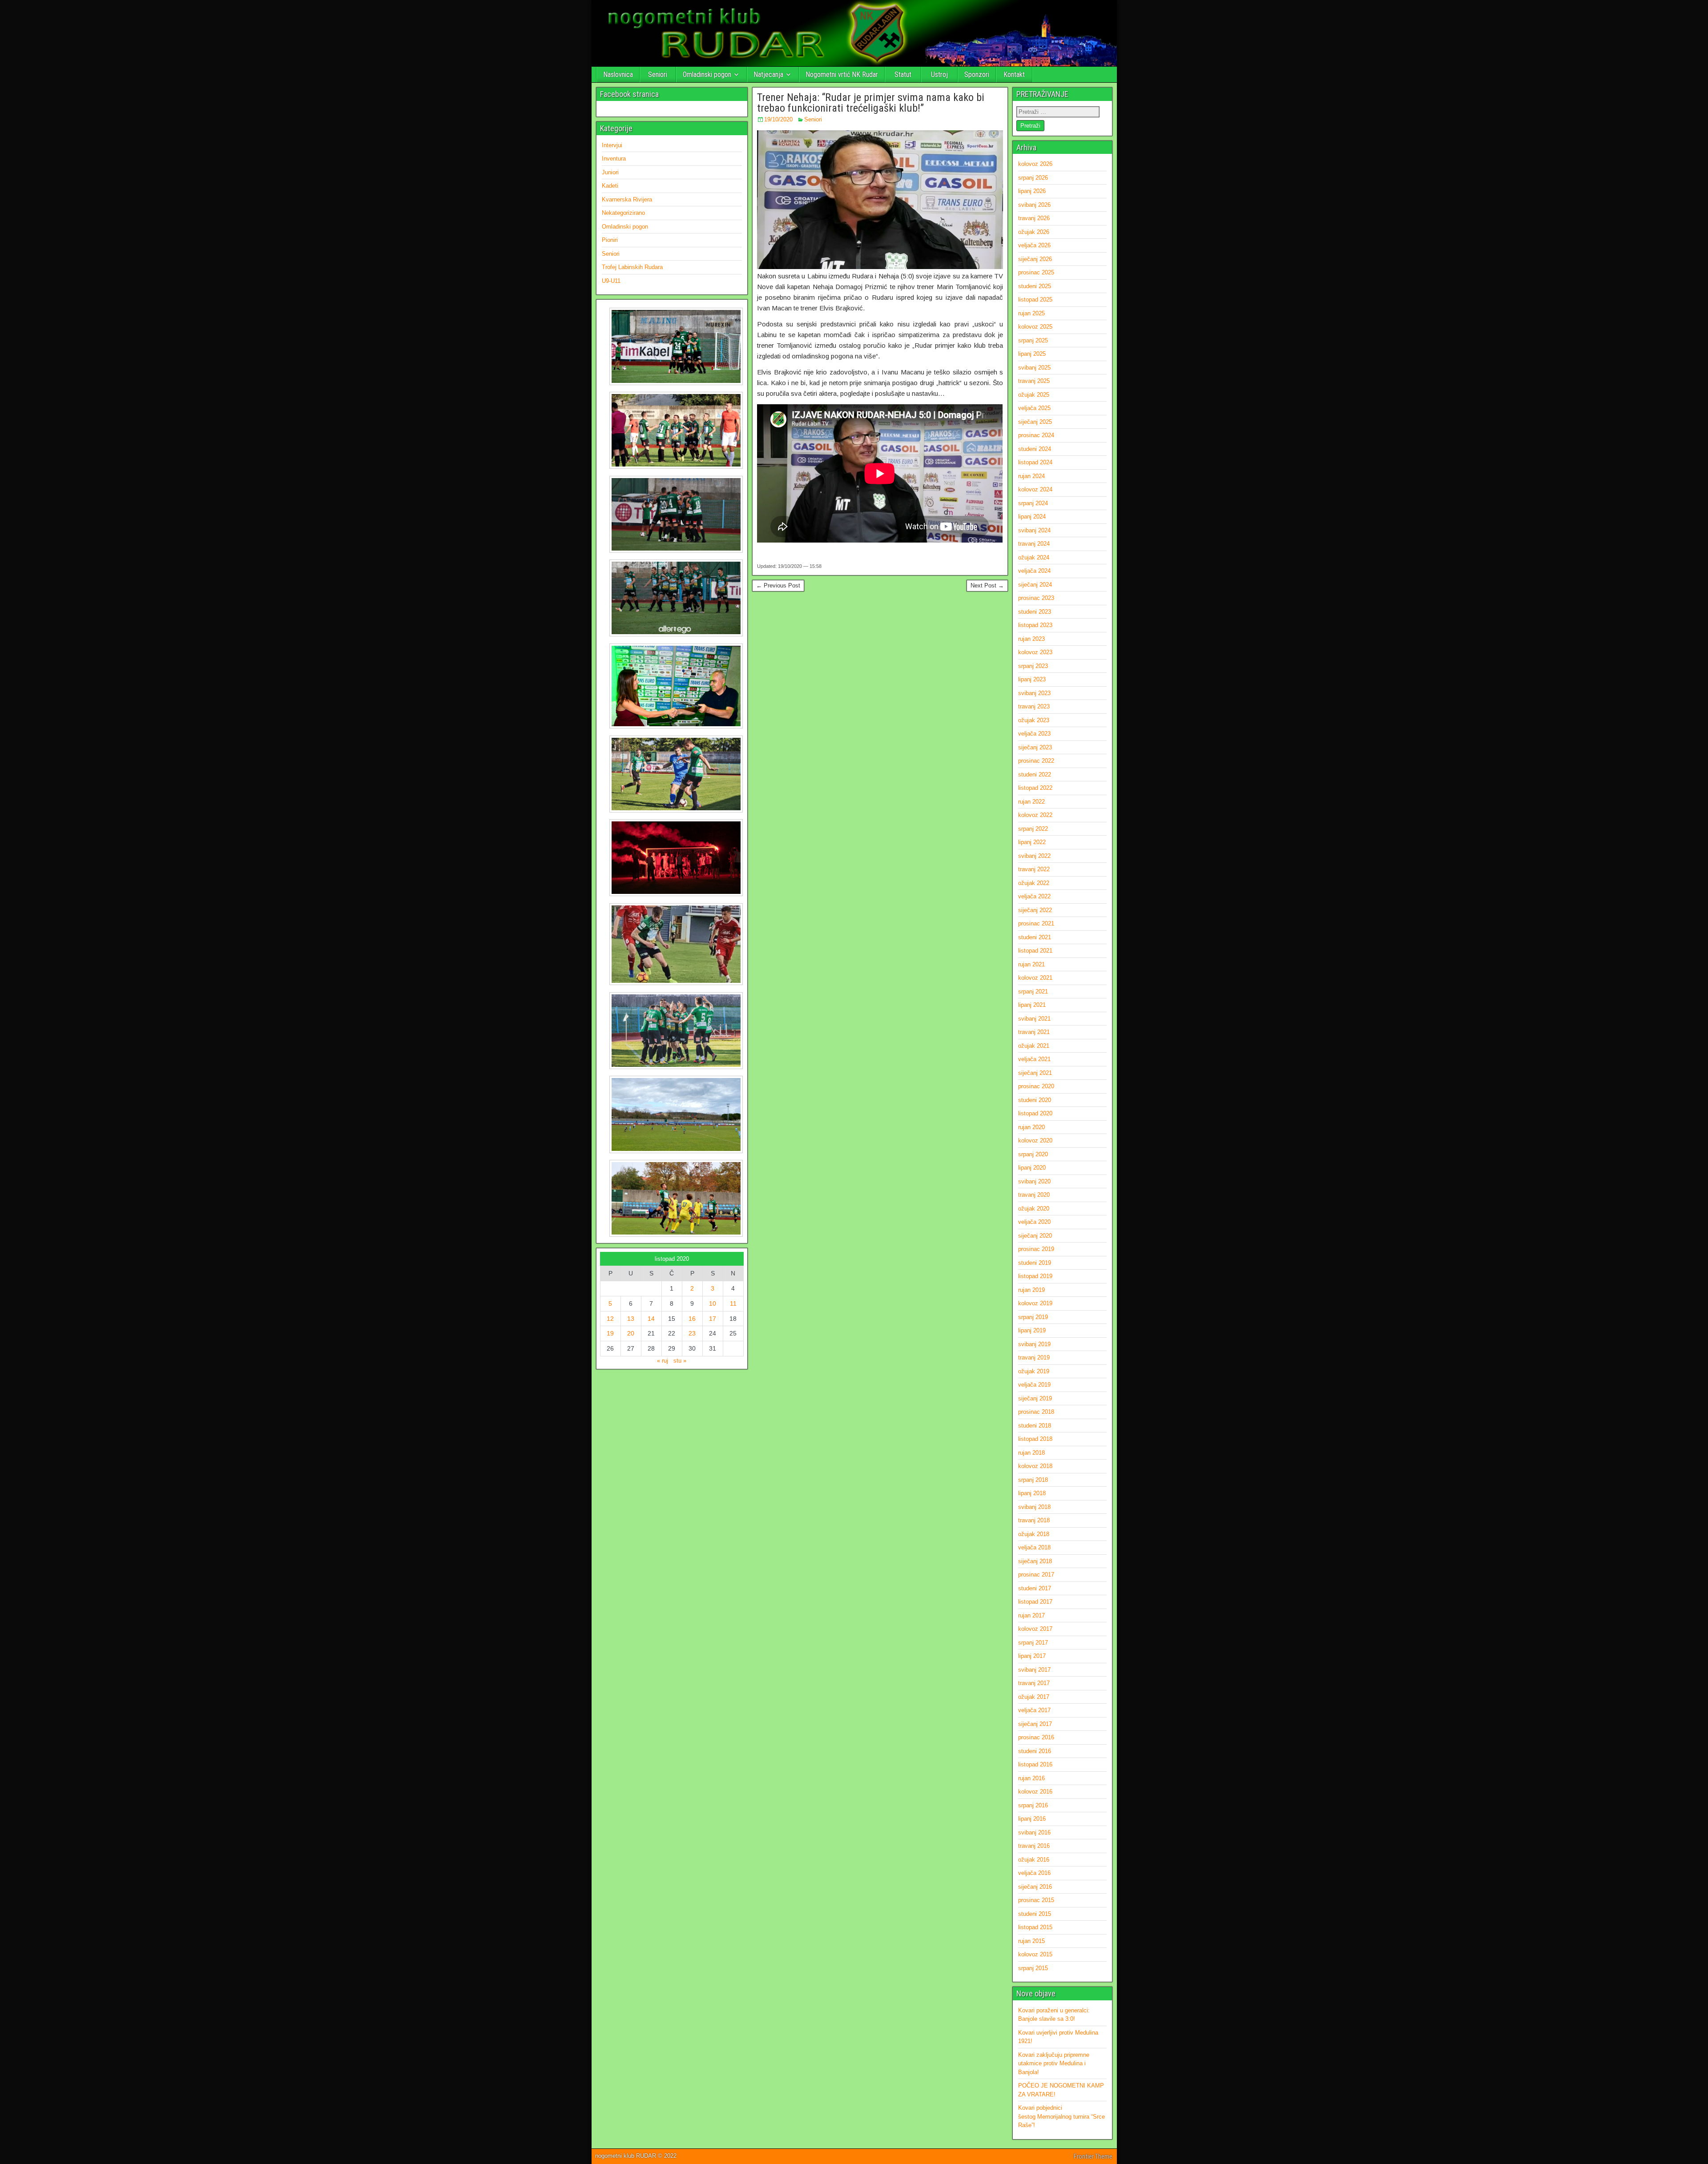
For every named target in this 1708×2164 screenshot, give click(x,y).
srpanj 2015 (1033, 1968)
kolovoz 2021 (1035, 978)
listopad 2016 (1035, 1764)
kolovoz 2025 (1035, 327)
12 (610, 1319)
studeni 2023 (1035, 612)
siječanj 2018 (1035, 1561)
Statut (903, 74)
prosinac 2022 (1036, 761)
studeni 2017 (1035, 1588)
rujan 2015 (1031, 1941)
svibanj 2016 (1034, 1832)
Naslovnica (618, 74)
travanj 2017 (1034, 1683)
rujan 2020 (1031, 1127)
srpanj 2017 (1033, 1643)
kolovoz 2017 (1035, 1629)
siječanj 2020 (1035, 1236)
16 (692, 1319)
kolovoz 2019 (1035, 1303)
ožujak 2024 (1034, 557)
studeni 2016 (1035, 1751)
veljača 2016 (1034, 1873)
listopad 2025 (1035, 300)
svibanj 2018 (1034, 1507)
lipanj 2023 (1032, 679)
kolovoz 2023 (1035, 652)
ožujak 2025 (1034, 395)
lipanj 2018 (1032, 1493)
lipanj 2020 (1032, 1168)
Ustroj (939, 74)
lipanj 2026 (1032, 191)
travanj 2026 (1034, 218)
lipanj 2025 (1032, 354)
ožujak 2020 (1034, 1209)
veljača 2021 (1034, 1059)
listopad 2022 (1035, 788)
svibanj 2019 (1034, 1344)
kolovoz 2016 (1035, 1792)
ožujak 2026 (1034, 232)
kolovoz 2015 (1035, 1954)
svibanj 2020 (1034, 1181)
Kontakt (1014, 74)
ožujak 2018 (1034, 1534)
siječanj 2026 (1035, 259)
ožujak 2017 (1034, 1697)
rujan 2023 (1031, 639)
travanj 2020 (1034, 1195)
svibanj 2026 (1034, 205)
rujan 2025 (1031, 313)
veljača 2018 (1034, 1547)
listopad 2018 (1035, 1439)
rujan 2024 (1031, 476)
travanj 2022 (1034, 869)
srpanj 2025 (1033, 340)
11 (733, 1303)
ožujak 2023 (1034, 720)
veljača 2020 (1034, 1222)
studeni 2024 (1035, 449)
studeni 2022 (1035, 774)
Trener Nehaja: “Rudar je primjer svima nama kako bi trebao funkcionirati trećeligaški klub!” (871, 103)
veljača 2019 (1034, 1385)
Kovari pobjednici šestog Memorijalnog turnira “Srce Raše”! (1061, 2116)
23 (692, 1333)
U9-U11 (611, 281)
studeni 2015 (1035, 1914)
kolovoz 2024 (1035, 489)
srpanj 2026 (1033, 178)
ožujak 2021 (1034, 1046)
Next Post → (987, 585)
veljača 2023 (1034, 734)
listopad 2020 (1035, 1113)
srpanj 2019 (1033, 1317)
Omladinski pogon (707, 74)
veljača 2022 (1034, 896)
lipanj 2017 (1032, 1656)
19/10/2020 (778, 119)
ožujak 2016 (1034, 1860)
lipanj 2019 (1032, 1330)
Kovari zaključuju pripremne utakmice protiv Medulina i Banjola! (1054, 2063)
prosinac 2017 (1036, 1575)
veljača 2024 (1034, 571)
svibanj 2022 (1034, 856)
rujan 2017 (1031, 1615)
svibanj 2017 (1034, 1670)
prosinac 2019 (1036, 1249)
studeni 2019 (1035, 1263)
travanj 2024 (1034, 544)
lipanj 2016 (1032, 1819)
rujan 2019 (1031, 1290)
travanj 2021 (1034, 1032)
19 (610, 1333)
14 (651, 1319)
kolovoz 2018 (1035, 1466)
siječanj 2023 (1035, 747)
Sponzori (977, 74)
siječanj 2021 (1035, 1073)
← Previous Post (778, 585)
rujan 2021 (1031, 964)
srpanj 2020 (1033, 1154)
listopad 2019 (1035, 1276)
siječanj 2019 (1035, 1398)
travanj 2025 (1034, 381)
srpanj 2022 (1033, 829)
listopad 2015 (1035, 1927)
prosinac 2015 (1036, 1900)
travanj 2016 (1034, 1846)
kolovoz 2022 (1035, 815)
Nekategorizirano (623, 213)
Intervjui (612, 145)
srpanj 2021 (1033, 991)
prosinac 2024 (1036, 435)
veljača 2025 (1034, 408)
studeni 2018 (1035, 1426)
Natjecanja (768, 74)
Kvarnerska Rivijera (627, 199)
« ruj (663, 1361)
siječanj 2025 (1035, 422)
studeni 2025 (1035, 286)
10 (713, 1303)
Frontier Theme (1093, 2156)
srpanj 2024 (1033, 503)
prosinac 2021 (1036, 923)
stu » (680, 1361)
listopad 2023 (1035, 625)
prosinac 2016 (1036, 1737)
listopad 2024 (1035, 462)
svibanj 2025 (1034, 368)
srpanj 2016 (1033, 1805)
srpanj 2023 (1033, 666)
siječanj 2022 (1035, 910)
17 (713, 1319)
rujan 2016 (1031, 1778)
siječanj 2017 (1035, 1724)
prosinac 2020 (1036, 1086)
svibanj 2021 (1034, 1019)
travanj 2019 (1034, 1358)
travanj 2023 (1034, 706)
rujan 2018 (1031, 1453)
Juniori (610, 172)
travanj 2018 (1034, 1520)
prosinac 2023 (1036, 598)
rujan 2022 (1031, 802)
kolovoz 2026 (1035, 164)
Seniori (658, 74)
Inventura (614, 159)
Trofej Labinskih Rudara (632, 267)
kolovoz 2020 (1035, 1140)
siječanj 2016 (1035, 1887)
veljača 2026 (1034, 245)
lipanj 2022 (1032, 842)
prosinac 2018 (1036, 1412)
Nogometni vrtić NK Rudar (842, 74)
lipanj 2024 (1032, 517)
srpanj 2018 (1033, 1480)
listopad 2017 (1035, 1602)
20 (631, 1333)
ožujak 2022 (1034, 883)
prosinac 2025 (1036, 272)
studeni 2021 (1035, 937)
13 (631, 1319)
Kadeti (610, 186)
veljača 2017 (1034, 1710)
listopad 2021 (1035, 951)
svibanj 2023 (1034, 693)
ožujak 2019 (1034, 1371)
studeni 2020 (1035, 1100)
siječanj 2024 (1035, 585)
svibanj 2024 (1034, 530)
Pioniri (610, 240)
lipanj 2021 (1032, 1005)
